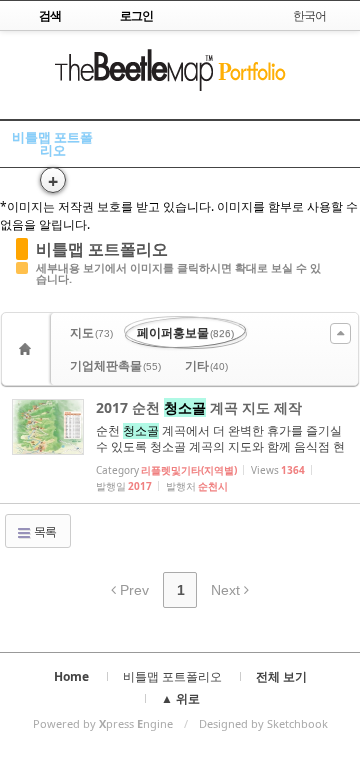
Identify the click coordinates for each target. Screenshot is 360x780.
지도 (91, 332)
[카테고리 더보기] (340, 333)
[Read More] (180, 445)
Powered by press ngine (103, 723)
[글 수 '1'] (28, 349)
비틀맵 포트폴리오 (52, 143)
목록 (44, 531)
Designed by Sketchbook (263, 723)
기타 (206, 365)
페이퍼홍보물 (185, 332)
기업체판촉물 (115, 365)
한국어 (309, 15)
